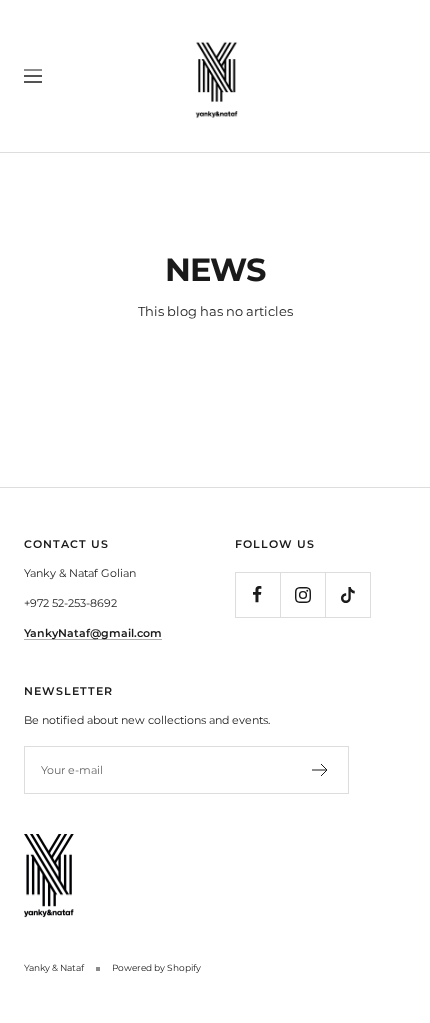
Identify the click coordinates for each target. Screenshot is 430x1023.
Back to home (215, 362)
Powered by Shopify (156, 967)
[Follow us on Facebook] (257, 594)
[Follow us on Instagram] (302, 594)
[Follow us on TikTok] (347, 594)
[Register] (320, 770)
